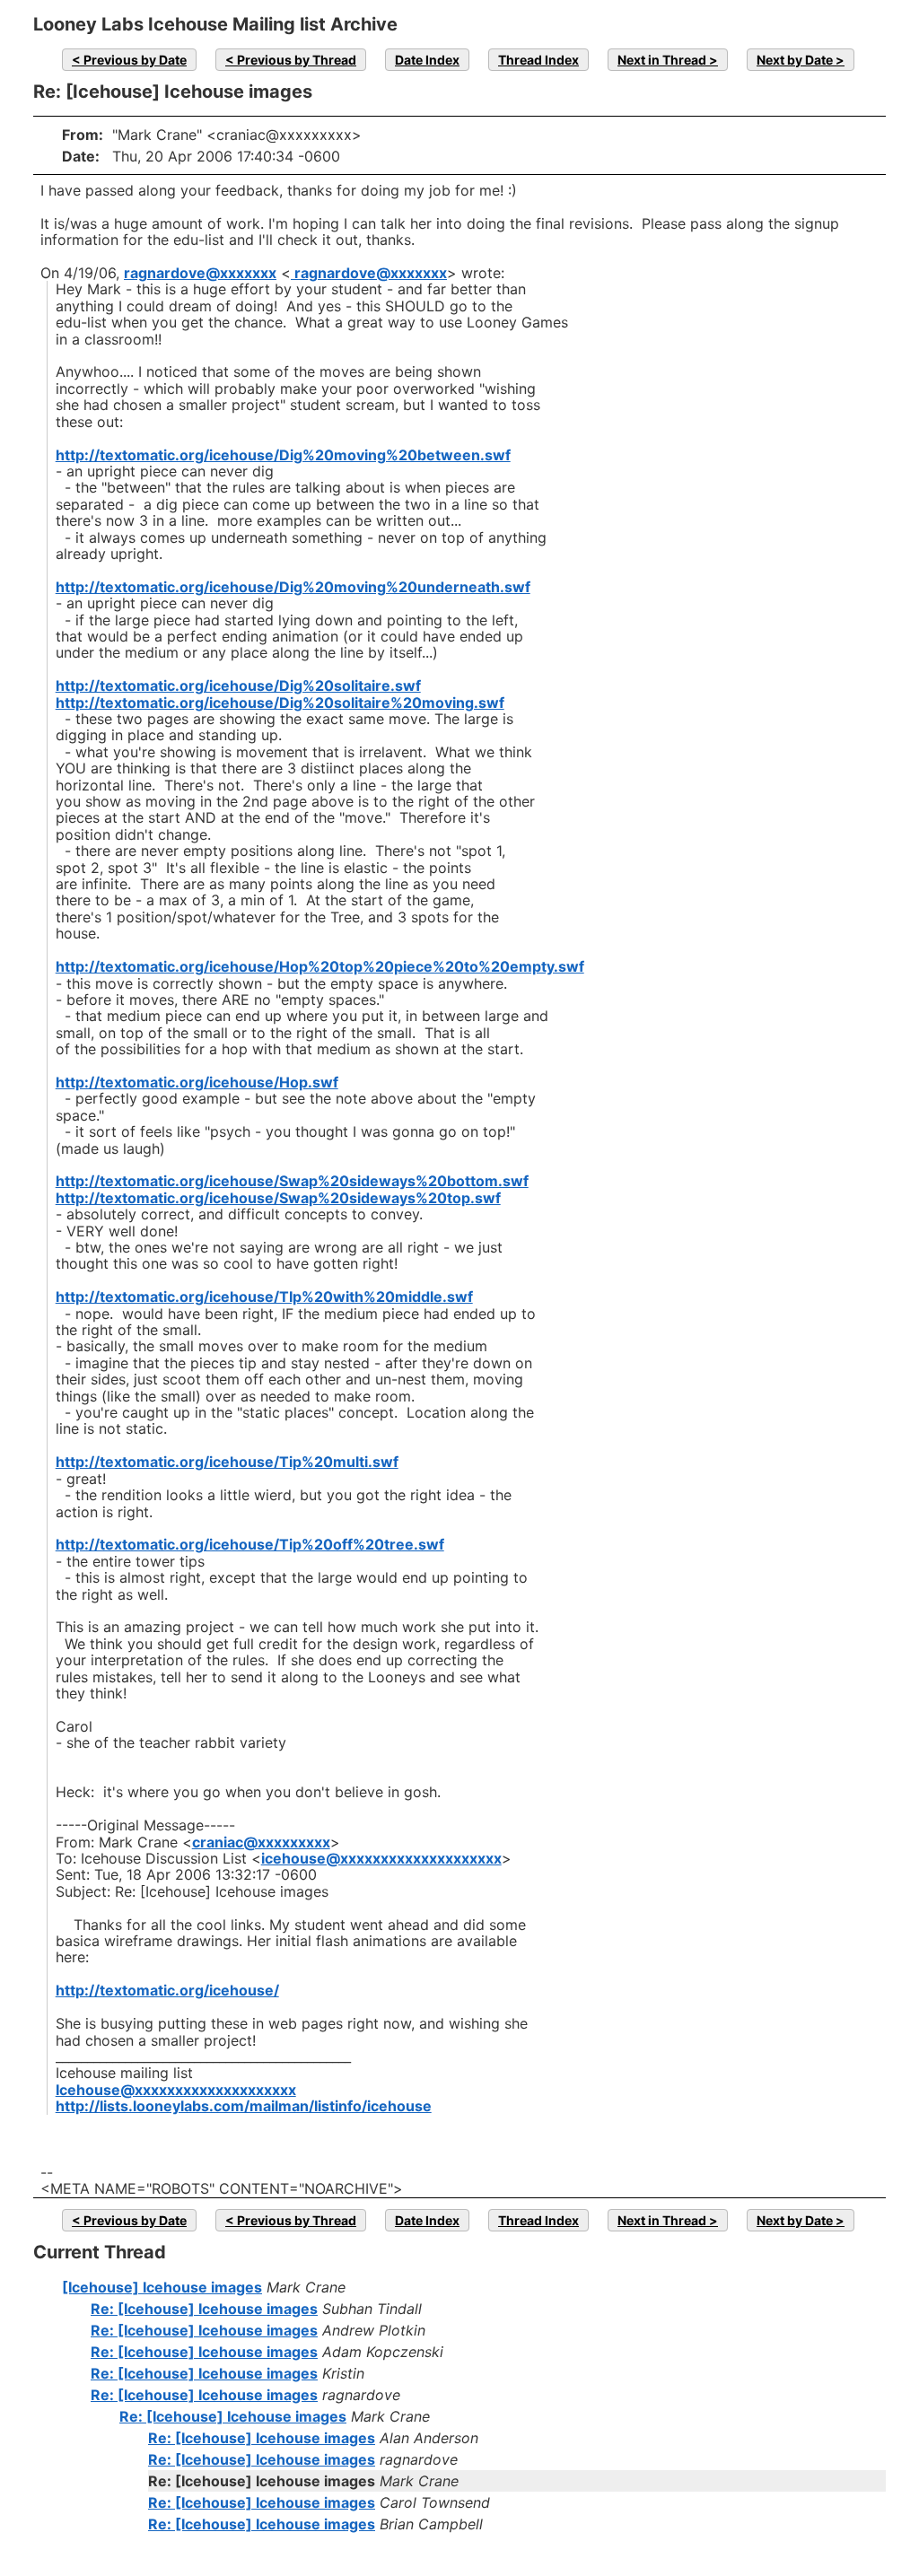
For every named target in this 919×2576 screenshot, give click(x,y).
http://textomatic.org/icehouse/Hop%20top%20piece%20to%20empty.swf (320, 966)
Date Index (427, 60)
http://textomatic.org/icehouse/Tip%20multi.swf (227, 1462)
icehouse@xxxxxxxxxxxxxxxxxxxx (381, 1858)
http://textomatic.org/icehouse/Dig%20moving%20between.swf (283, 455)
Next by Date (795, 60)
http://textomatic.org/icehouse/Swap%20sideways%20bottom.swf (292, 1181)
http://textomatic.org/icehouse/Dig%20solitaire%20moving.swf (280, 703)
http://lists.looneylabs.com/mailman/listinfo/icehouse (244, 2106)
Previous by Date (135, 60)
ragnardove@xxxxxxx (200, 273)
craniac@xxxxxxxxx (261, 1842)
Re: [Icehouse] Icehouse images (204, 2309)
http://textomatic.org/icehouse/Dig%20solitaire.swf (238, 685)
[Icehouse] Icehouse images (162, 2287)
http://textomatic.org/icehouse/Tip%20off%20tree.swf (250, 1544)
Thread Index (538, 60)
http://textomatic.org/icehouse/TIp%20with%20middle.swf (264, 1297)
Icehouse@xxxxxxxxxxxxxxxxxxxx (176, 2090)
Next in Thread (662, 60)
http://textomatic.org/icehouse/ (167, 1990)
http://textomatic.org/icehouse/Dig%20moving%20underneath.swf (293, 587)
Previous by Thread (297, 60)
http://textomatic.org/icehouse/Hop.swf (197, 1082)
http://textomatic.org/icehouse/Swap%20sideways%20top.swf (278, 1198)
